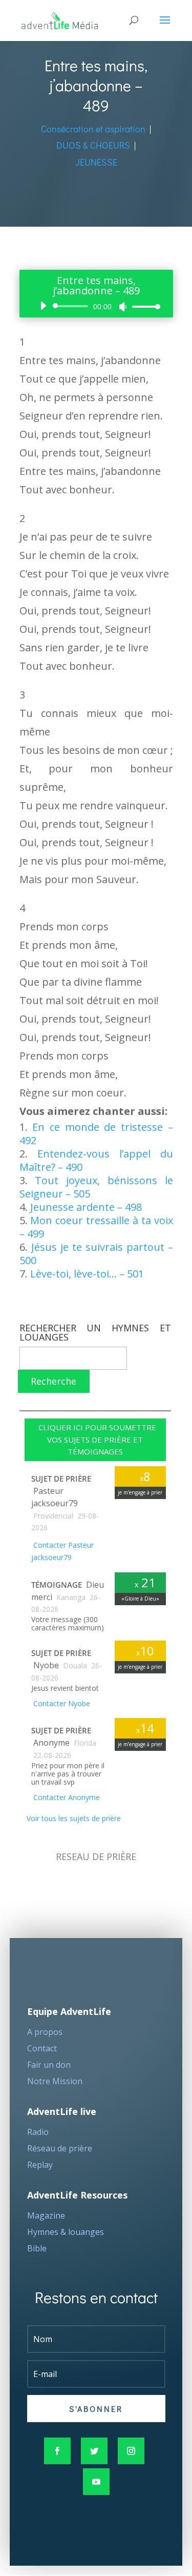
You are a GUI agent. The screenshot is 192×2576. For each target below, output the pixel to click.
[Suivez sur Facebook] (57, 2451)
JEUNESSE (96, 162)
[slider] (143, 306)
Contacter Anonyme (66, 1797)
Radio (38, 2132)
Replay (40, 2165)
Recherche (54, 1381)
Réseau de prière (60, 2148)
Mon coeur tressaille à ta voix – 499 (96, 1227)
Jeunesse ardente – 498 (86, 1207)
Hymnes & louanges (66, 2232)
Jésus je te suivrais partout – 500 (96, 1254)
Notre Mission (55, 2081)
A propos (45, 2032)
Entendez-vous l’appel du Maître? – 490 (96, 1160)
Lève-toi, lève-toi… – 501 (87, 1274)
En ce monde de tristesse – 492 (96, 1134)
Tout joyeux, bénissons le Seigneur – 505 (96, 1187)
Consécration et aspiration (93, 129)
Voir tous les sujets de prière (73, 1818)
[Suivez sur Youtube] (96, 2482)
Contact (42, 2048)
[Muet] (123, 307)
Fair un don (49, 2065)
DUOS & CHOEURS (93, 145)
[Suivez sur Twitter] (94, 2451)
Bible (37, 2248)
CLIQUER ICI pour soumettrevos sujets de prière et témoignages (95, 1440)
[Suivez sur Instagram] (131, 2451)
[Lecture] (43, 306)
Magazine (46, 2215)
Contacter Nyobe (61, 1703)
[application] (96, 306)
